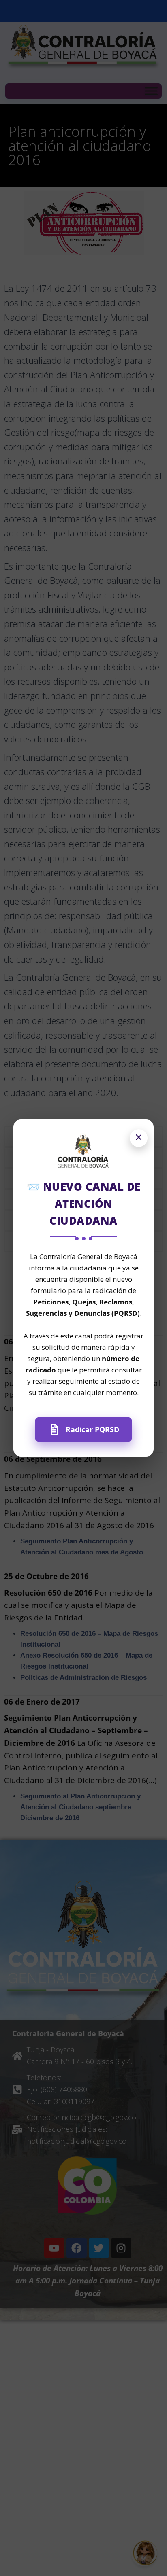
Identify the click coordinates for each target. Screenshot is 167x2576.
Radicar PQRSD (92, 1429)
